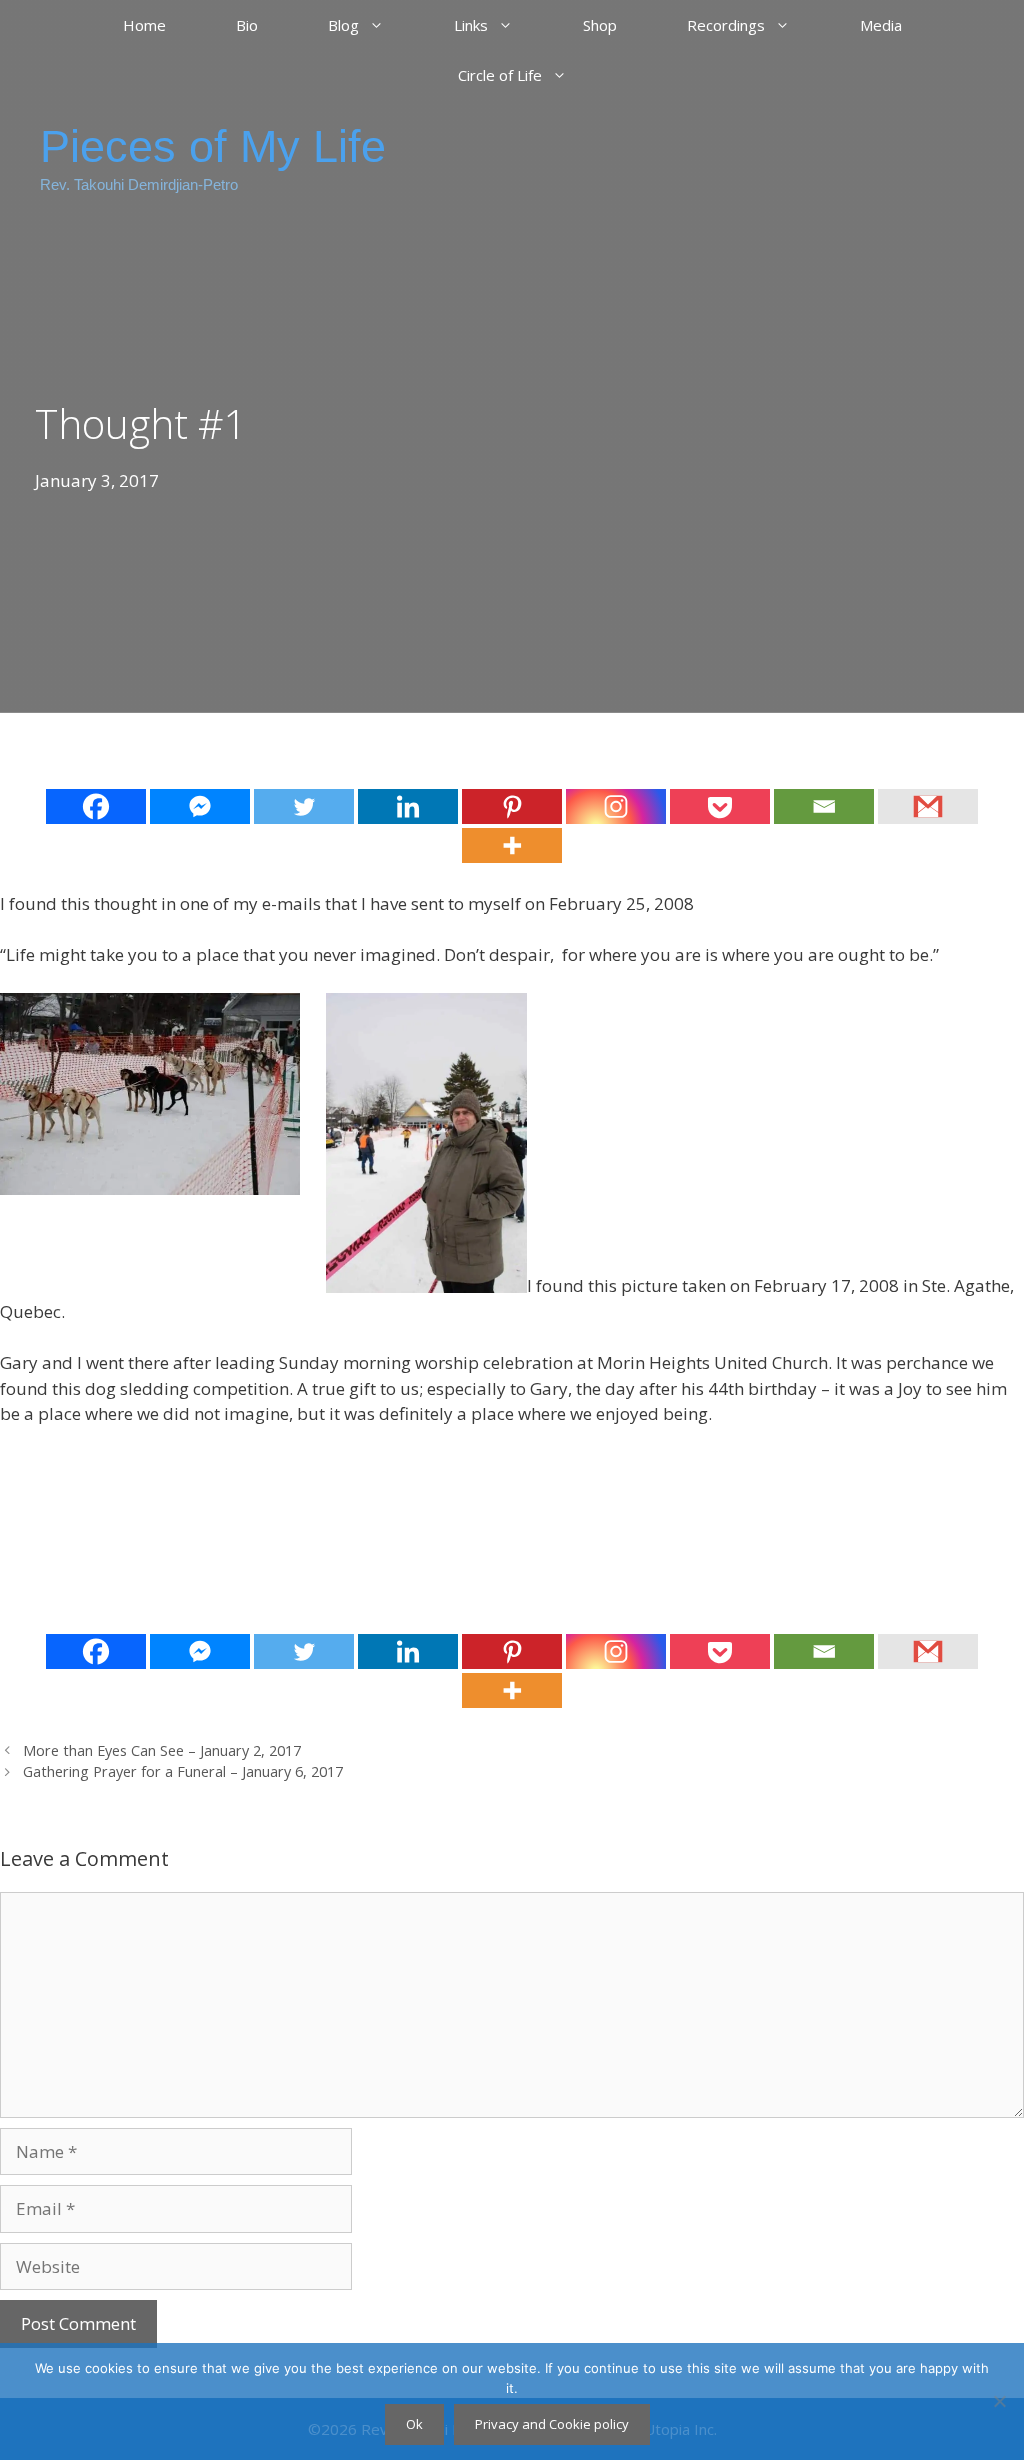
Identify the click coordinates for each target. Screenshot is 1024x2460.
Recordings (726, 25)
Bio (247, 25)
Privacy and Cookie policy (552, 2424)
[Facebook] (96, 806)
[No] (999, 2401)
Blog (343, 25)
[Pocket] (720, 806)
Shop (600, 25)
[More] (512, 845)
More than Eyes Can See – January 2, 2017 (162, 1750)
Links (471, 25)
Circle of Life (500, 75)
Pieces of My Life (213, 146)
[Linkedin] (408, 806)
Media (881, 25)
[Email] (824, 806)
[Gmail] (928, 806)
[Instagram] (616, 806)
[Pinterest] (512, 806)
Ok (414, 2424)
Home (144, 25)
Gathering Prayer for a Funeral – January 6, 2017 (183, 1771)
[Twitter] (304, 806)
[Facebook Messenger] (200, 806)
